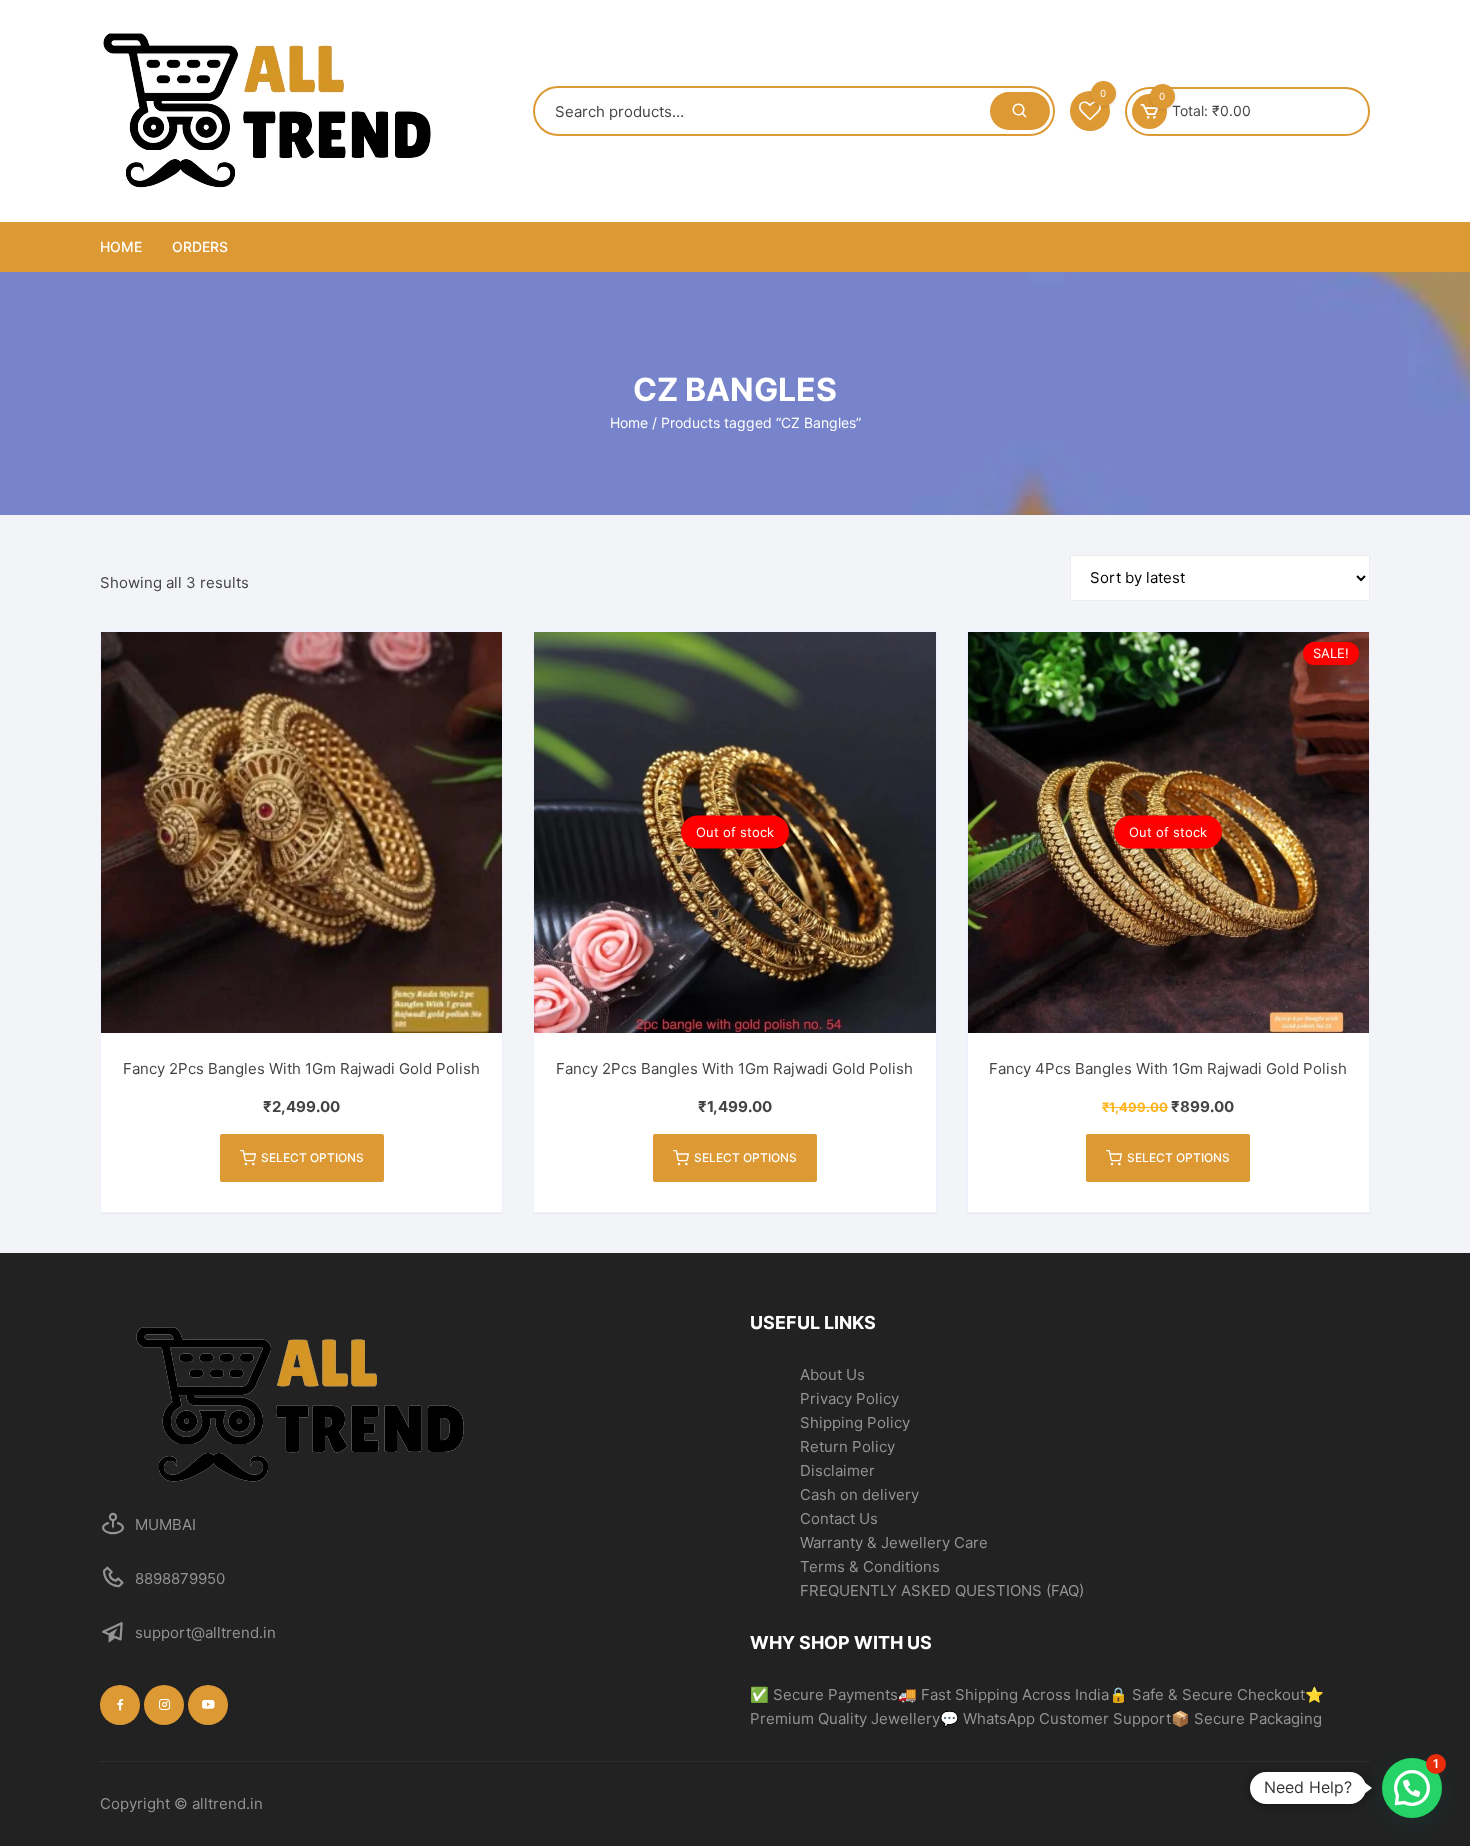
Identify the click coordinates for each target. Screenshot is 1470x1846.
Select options (312, 1157)
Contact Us (839, 1518)
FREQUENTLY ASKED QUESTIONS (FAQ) (942, 1590)
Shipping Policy (855, 1422)
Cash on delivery (859, 1494)
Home (121, 246)
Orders (200, 246)
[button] (1412, 1788)
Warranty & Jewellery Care (894, 1542)
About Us (832, 1374)
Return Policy (847, 1446)
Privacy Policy (849, 1398)
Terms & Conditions (870, 1566)
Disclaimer (837, 1470)
